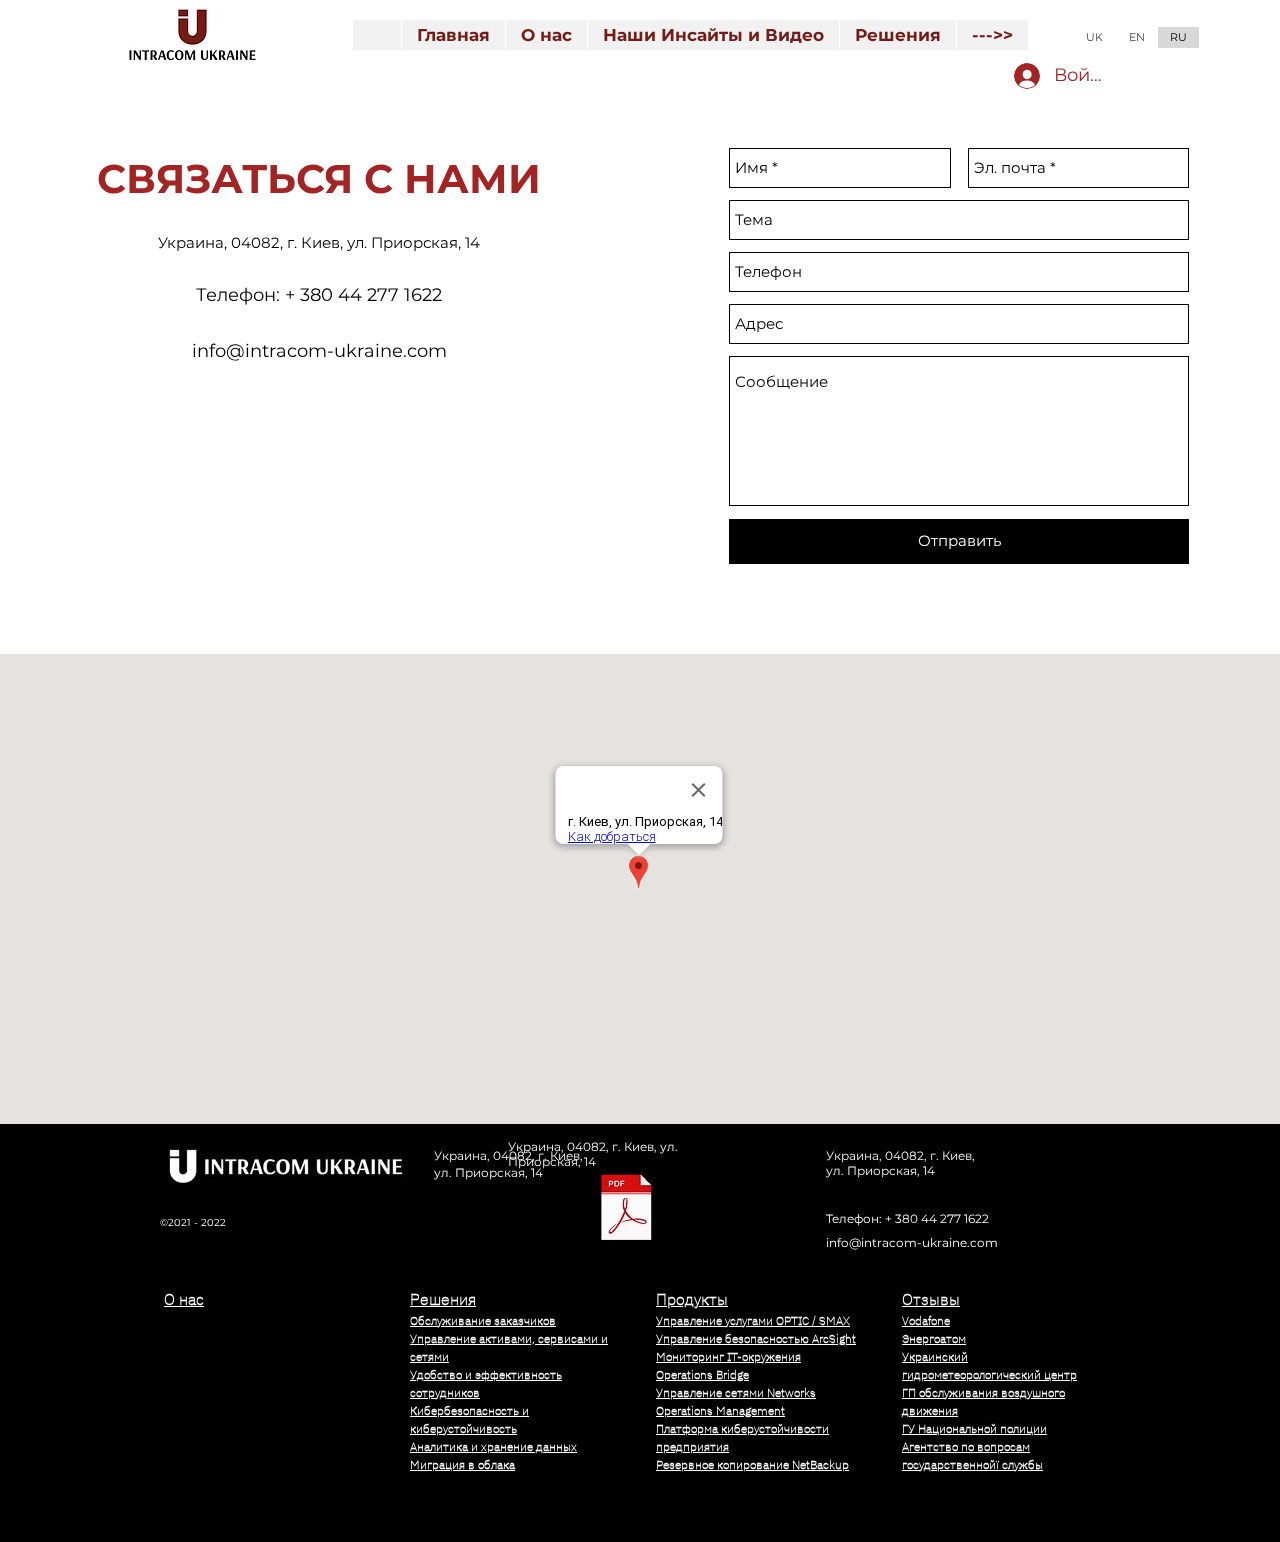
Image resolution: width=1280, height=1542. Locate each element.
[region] (270, 1399)
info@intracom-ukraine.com (319, 351)
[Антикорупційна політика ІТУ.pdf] (626, 1209)
